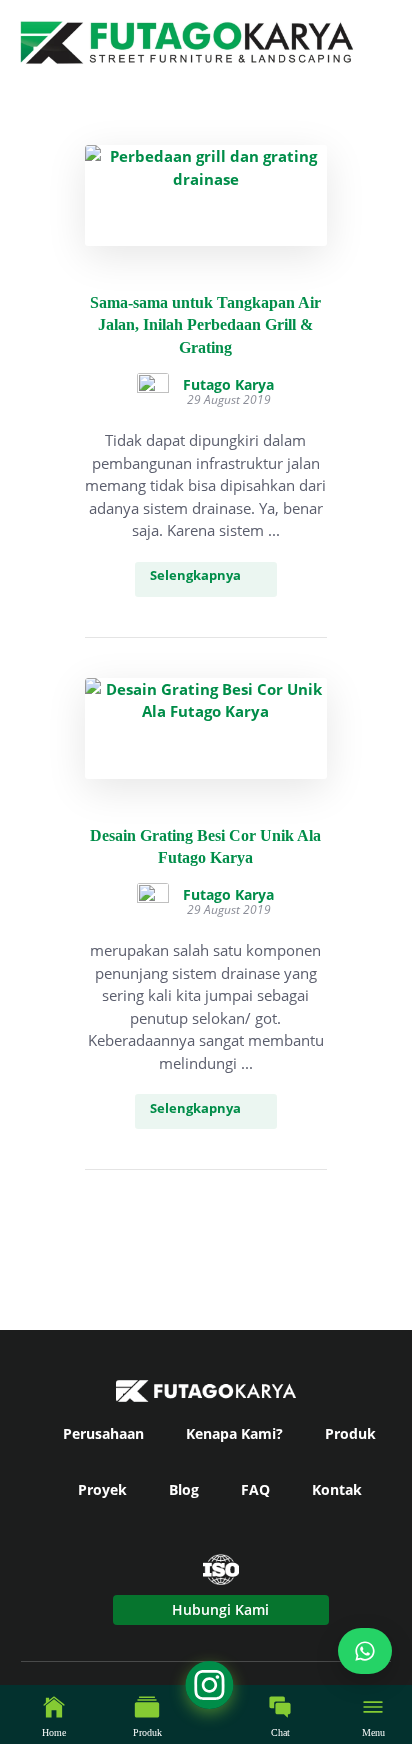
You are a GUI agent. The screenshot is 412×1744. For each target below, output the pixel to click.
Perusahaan (103, 1433)
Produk (350, 1433)
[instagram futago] (24, 1718)
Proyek (102, 1489)
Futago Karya (228, 385)
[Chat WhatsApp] (365, 1651)
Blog (184, 1489)
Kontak (337, 1489)
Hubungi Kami (220, 1609)
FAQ (255, 1489)
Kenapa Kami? (234, 1433)
